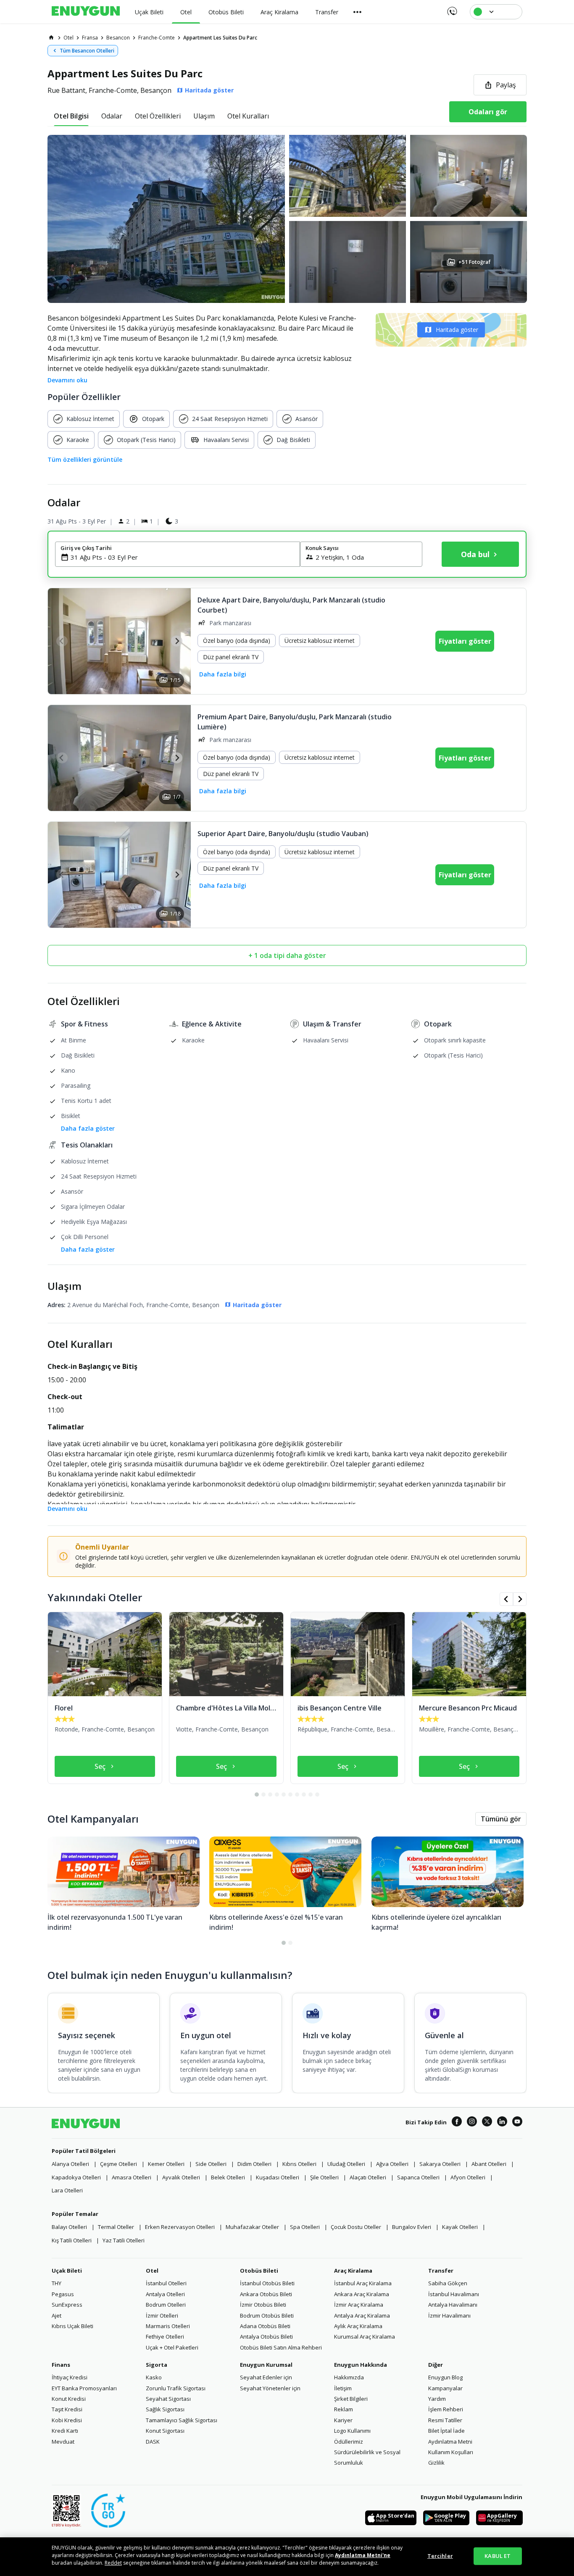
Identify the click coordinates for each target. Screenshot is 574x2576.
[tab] (71, 116)
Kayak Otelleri (460, 2227)
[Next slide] (177, 641)
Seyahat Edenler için (266, 2377)
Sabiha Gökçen (448, 2283)
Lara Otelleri (67, 2190)
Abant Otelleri (489, 2164)
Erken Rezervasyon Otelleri (180, 2227)
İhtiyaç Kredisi (70, 2377)
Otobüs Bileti (259, 2271)
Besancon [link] (118, 38)
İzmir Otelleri (162, 2316)
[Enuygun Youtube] (517, 2123)
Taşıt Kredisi (67, 2409)
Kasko (154, 2377)
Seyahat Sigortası (168, 2399)
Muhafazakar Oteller (252, 2227)
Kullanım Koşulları (451, 2452)
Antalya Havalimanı (453, 2305)
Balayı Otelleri (69, 2227)
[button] (287, 219)
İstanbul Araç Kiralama (363, 2283)
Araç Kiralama (353, 2271)
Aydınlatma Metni (450, 2442)
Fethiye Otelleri (165, 2337)
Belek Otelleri (228, 2177)
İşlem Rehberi (446, 2409)
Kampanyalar (445, 2388)
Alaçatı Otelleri (368, 2177)
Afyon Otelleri (468, 2177)
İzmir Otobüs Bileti (263, 2305)
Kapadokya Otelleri (76, 2177)
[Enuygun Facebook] (457, 2123)
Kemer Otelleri (166, 2164)
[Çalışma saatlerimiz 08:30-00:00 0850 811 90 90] (452, 8)
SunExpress (67, 2305)
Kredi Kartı (65, 2431)
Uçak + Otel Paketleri (172, 2347)
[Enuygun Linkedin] (502, 2123)
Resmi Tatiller (445, 2420)
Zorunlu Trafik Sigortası (176, 2388)
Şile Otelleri (324, 2177)
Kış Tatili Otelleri (72, 2240)
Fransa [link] (90, 38)
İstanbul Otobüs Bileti (267, 2283)
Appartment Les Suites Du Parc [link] (220, 38)
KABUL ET (498, 2556)
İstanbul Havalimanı (454, 2294)
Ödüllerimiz (349, 2442)
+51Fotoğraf (474, 262)
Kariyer (343, 2420)
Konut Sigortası (165, 2431)
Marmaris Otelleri (168, 2326)
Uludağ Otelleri (346, 2164)
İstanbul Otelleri (166, 2283)
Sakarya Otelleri (440, 2164)
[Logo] (86, 12)
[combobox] (183, 557)
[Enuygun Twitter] (487, 2123)
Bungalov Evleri (412, 2227)
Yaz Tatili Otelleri (124, 2240)
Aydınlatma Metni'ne (363, 2555)
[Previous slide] (62, 641)
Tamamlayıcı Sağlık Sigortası (182, 2420)
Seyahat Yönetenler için (270, 2388)
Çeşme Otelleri (118, 2164)
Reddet (113, 2563)
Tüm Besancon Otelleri (87, 51)
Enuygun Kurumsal (266, 2365)
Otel (152, 2271)
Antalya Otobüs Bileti (266, 2337)
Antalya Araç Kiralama (362, 2316)
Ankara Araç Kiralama (362, 2294)
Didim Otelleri (254, 2164)
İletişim (343, 2388)
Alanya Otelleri (70, 2164)
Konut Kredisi (69, 2399)
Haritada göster (457, 330)
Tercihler (440, 2556)
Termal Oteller (116, 2227)
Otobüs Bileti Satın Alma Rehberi (281, 2347)
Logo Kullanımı (352, 2431)
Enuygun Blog (445, 2377)
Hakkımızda (349, 2377)
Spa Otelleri (305, 2227)
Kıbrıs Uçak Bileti (72, 2326)
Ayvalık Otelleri (181, 2177)
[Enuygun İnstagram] (472, 2123)
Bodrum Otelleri (166, 2305)
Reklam (344, 2409)
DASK (153, 2442)
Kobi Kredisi (67, 2420)
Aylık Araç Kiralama (358, 2326)
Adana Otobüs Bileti (265, 2326)
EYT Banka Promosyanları (84, 2388)
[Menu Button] (358, 12)
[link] (51, 37)
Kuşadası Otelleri (278, 2177)
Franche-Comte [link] (157, 38)
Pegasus (63, 2294)
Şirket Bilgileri (351, 2399)
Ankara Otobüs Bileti (266, 2294)
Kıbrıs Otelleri (299, 2164)
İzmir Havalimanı (449, 2316)
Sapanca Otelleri (418, 2177)
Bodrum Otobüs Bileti (267, 2316)
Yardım (437, 2399)
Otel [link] (68, 38)
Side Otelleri (211, 2164)
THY (57, 2283)
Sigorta (157, 2365)
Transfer (441, 2271)
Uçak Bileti (67, 2271)
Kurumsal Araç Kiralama (365, 2337)
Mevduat (63, 2442)
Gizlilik (436, 2463)
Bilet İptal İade (446, 2431)
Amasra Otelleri (132, 2177)
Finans (61, 2365)
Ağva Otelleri (392, 2164)
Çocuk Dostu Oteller (356, 2227)
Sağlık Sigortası (165, 2409)
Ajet (57, 2316)
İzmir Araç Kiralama (359, 2305)
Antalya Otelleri (165, 2294)
